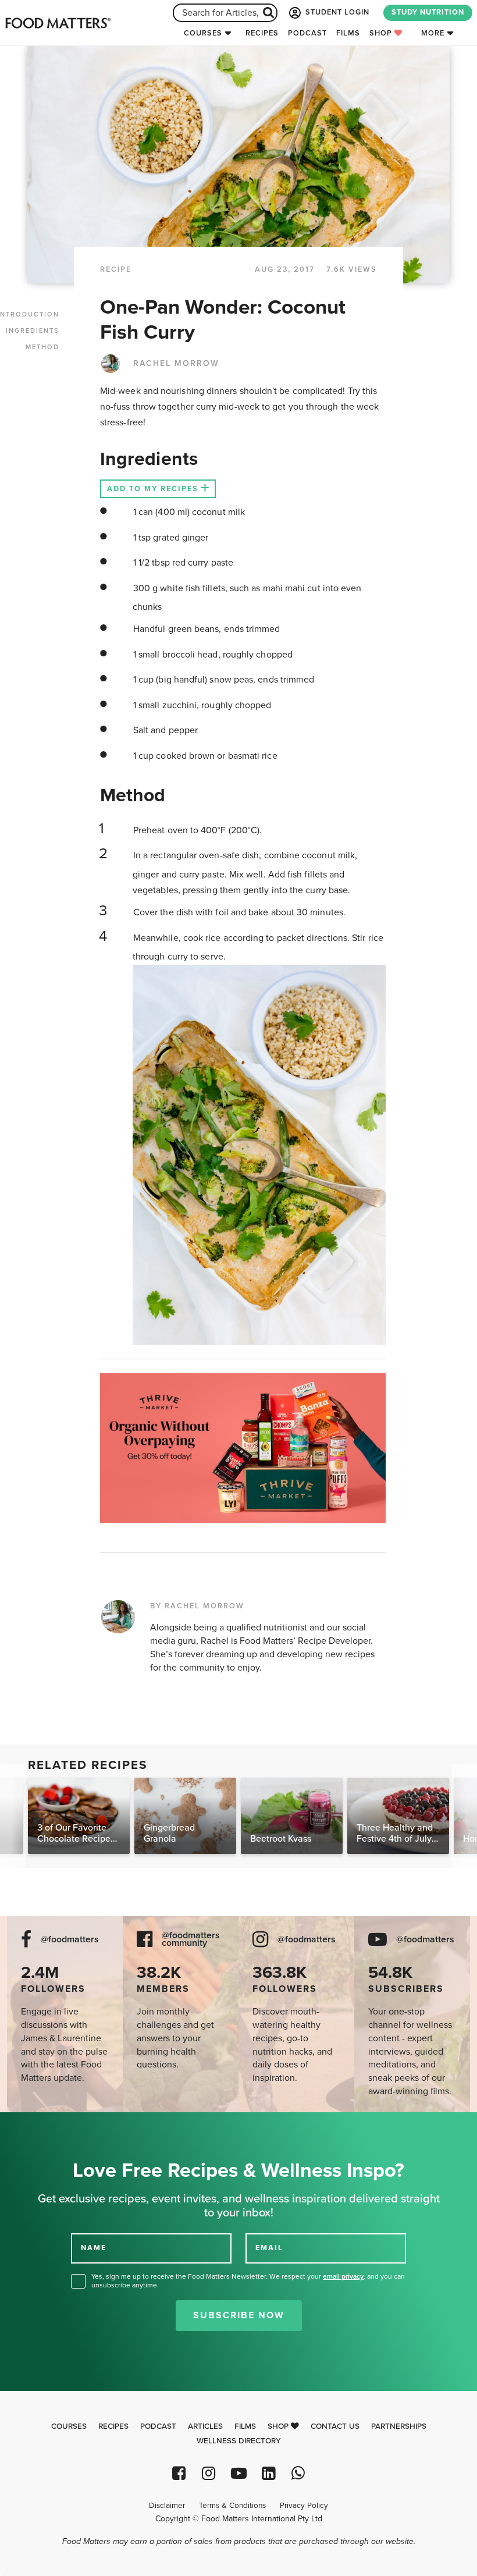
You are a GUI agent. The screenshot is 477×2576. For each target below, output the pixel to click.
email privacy (343, 2276)
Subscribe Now (239, 2315)
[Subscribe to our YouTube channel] (238, 2473)
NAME (94, 2248)
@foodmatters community (191, 1939)
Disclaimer (167, 2506)
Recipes (262, 33)
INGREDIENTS (33, 331)
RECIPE (116, 269)
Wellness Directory (239, 2441)
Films (348, 33)
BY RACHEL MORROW (197, 1606)
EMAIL (269, 2248)
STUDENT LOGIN (336, 12)
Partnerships (399, 2426)
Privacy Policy (304, 2506)
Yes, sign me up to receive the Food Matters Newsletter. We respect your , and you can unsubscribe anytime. (248, 2281)
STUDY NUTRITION (428, 12)
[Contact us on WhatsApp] (298, 2473)
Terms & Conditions (232, 2506)
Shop (382, 33)
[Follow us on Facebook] (179, 2473)
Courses (203, 33)
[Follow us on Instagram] (209, 2473)
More (433, 33)
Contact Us (335, 2426)
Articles (205, 2426)
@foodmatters (70, 1940)
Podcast (307, 33)
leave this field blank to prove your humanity (47, 2125)
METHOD (42, 347)
